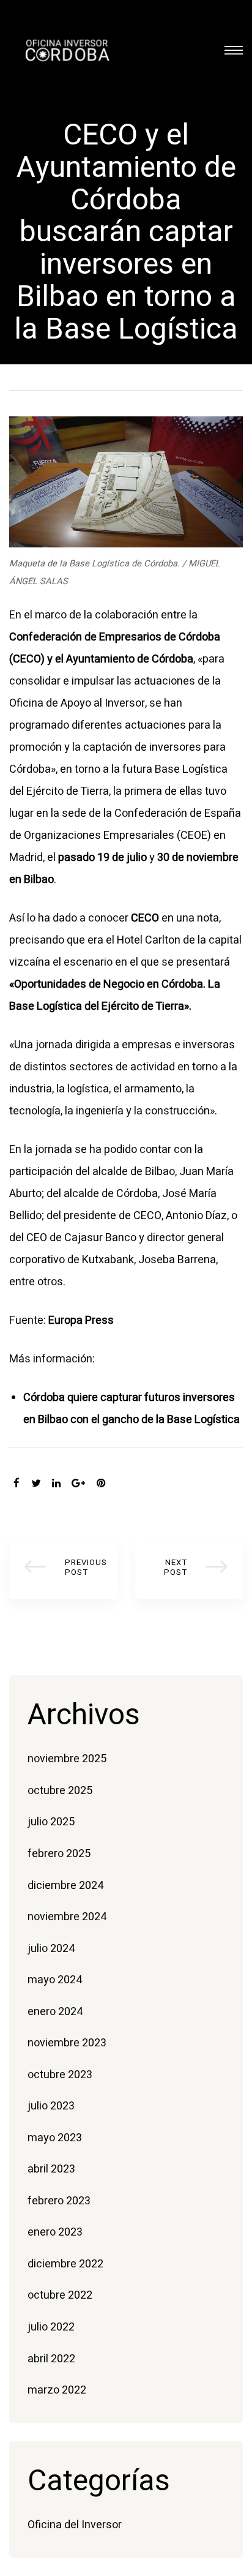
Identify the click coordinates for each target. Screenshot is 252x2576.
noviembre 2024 (67, 1917)
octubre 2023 (60, 2075)
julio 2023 (51, 2106)
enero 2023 (55, 2232)
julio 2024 (51, 1949)
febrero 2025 (59, 1854)
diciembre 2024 (65, 1886)
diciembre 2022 (65, 2264)
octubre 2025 (60, 1791)
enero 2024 (55, 2012)
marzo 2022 (57, 2390)
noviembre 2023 (67, 2043)
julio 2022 (51, 2327)
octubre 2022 (60, 2295)
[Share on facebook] (17, 1484)
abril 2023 (51, 2169)
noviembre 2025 (67, 1759)
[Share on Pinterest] (101, 1484)
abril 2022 (51, 2359)
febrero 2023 (59, 2201)
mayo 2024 (55, 1980)
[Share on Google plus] (78, 1484)
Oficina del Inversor (75, 2525)
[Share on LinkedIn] (56, 1484)
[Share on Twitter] (36, 1484)
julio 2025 (51, 1822)
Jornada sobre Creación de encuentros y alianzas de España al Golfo (189, 1568)
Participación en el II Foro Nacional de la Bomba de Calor (63, 1568)
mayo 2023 (55, 2138)
